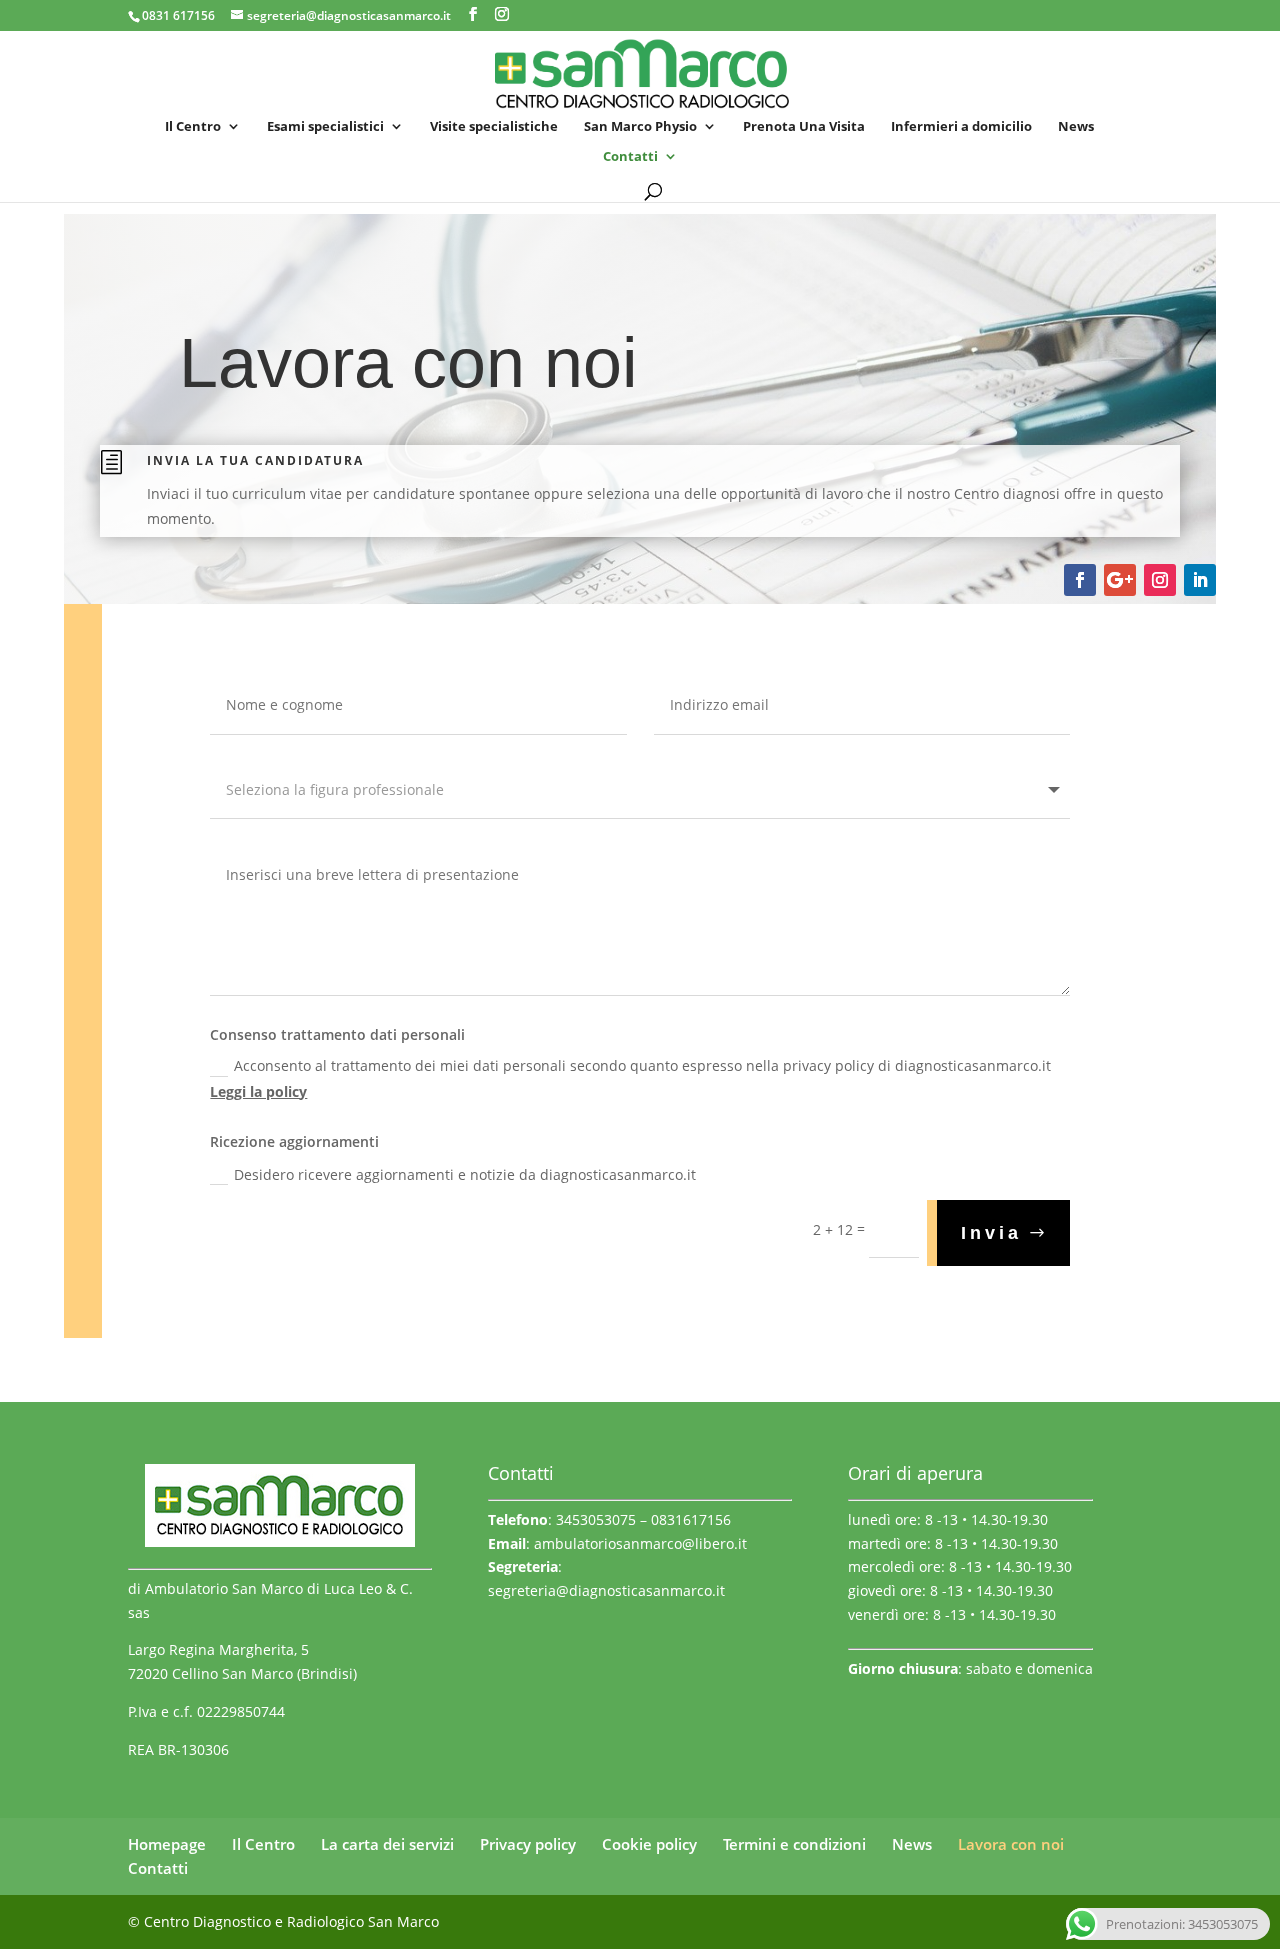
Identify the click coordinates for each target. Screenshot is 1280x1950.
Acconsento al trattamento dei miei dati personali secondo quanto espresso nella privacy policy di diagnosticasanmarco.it (630, 1078)
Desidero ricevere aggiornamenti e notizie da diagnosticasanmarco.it (465, 1174)
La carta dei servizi (387, 1844)
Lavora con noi (1011, 1844)
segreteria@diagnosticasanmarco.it (606, 1590)
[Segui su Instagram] (1160, 580)
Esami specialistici (325, 127)
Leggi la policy (258, 1091)
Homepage (167, 1844)
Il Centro (193, 127)
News (1076, 127)
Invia (991, 1233)
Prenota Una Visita (804, 127)
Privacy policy (528, 1844)
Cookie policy (649, 1844)
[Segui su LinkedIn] (1200, 580)
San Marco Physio (640, 127)
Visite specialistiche (494, 127)
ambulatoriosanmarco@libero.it (640, 1543)
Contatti (630, 157)
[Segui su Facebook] (1080, 580)
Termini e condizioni (794, 1844)
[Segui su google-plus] (1120, 580)
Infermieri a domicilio (961, 127)
